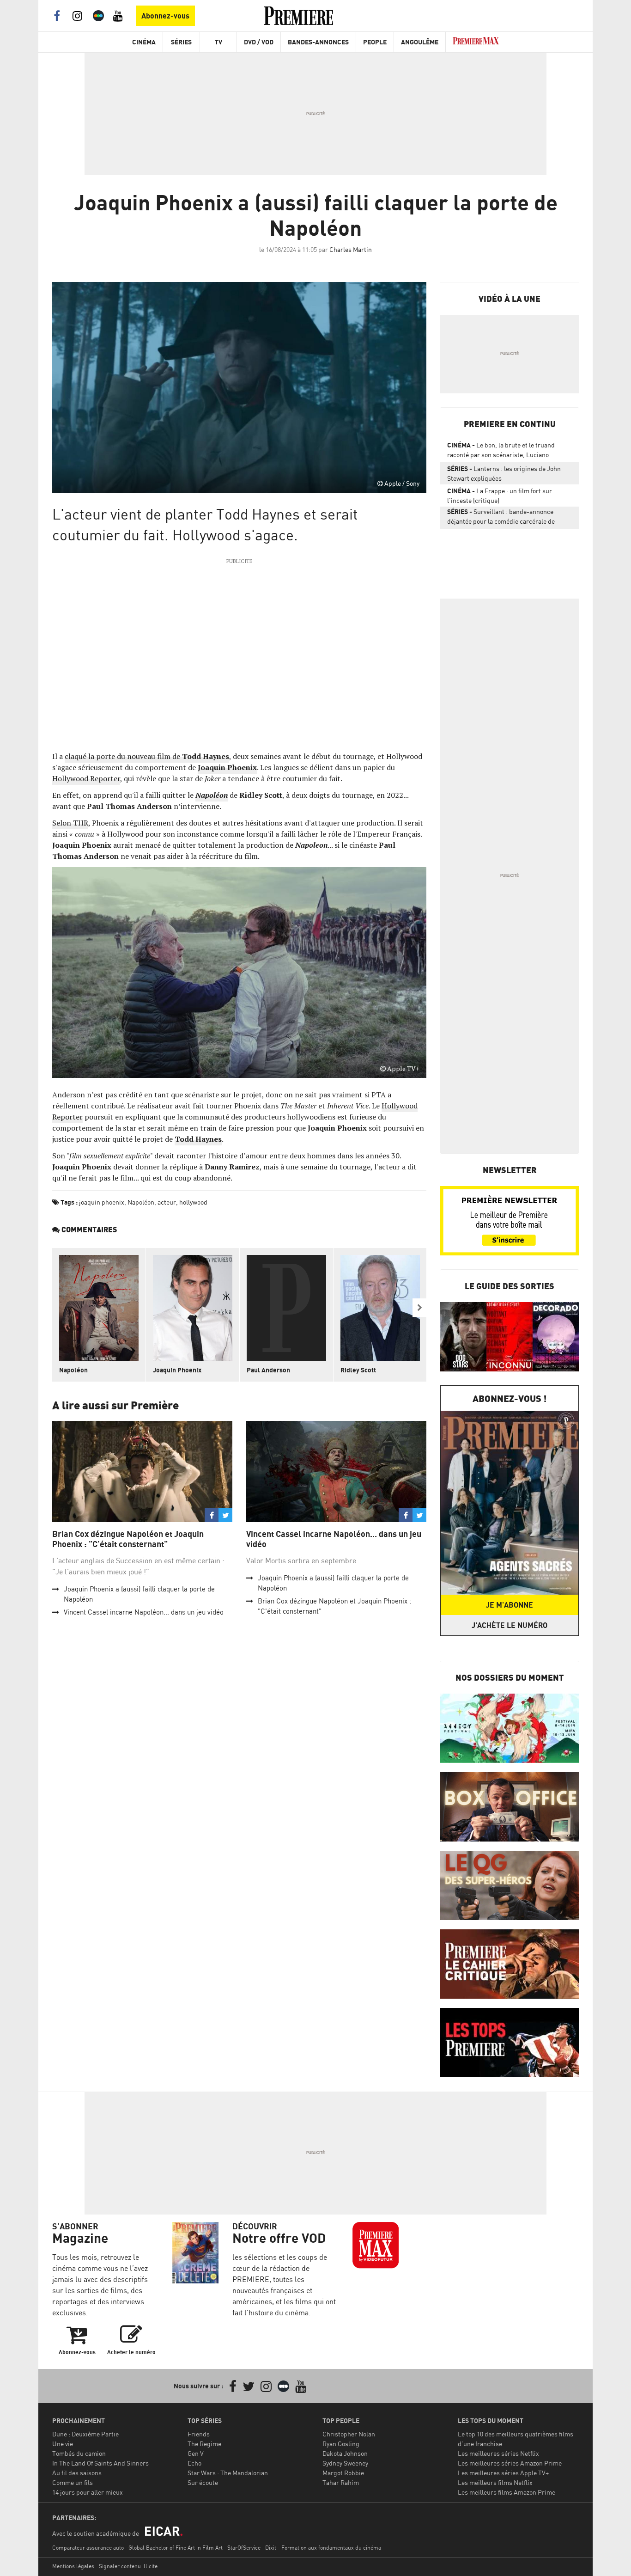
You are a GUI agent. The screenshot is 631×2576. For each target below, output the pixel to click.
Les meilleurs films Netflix (495, 2482)
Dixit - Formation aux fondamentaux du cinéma (323, 2548)
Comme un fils (73, 2482)
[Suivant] (419, 1308)
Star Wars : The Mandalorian (228, 2473)
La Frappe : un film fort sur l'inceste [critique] (500, 496)
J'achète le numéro (510, 1625)
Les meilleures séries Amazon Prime (510, 2463)
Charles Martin (351, 249)
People (375, 42)
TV (218, 42)
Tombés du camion (79, 2453)
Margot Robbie (343, 2473)
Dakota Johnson (345, 2453)
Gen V (196, 2453)
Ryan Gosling (341, 2444)
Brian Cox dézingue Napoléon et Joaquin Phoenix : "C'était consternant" (128, 1539)
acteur (167, 1202)
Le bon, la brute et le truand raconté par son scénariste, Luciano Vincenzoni (501, 452)
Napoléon (212, 795)
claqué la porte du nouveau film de (147, 756)
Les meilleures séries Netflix (498, 2453)
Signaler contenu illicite (128, 2566)
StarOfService (244, 2548)
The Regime (204, 2444)
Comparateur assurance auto (88, 2548)
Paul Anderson (268, 1370)
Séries (181, 42)
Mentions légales (73, 2566)
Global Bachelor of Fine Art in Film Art (176, 2548)
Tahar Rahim (341, 2482)
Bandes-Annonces (318, 42)
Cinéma (144, 42)
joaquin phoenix (102, 1202)
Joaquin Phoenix (177, 1370)
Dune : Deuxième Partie (85, 2434)
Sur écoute (203, 2482)
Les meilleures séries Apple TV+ (503, 2473)
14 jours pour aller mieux (88, 2492)
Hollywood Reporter (86, 778)
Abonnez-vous (165, 16)
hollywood (193, 1202)
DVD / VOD (259, 42)
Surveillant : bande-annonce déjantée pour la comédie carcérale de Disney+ (501, 518)
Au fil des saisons (77, 2473)
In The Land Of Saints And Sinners (100, 2463)
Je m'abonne (510, 1605)
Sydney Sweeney (345, 2463)
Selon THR (70, 823)
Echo (194, 2463)
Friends (199, 2434)
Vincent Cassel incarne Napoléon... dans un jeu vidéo (144, 1612)
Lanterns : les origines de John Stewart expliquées (504, 473)
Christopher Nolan (349, 2434)
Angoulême (420, 42)
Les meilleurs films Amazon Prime (507, 2492)
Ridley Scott (358, 1370)
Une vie (63, 2444)
